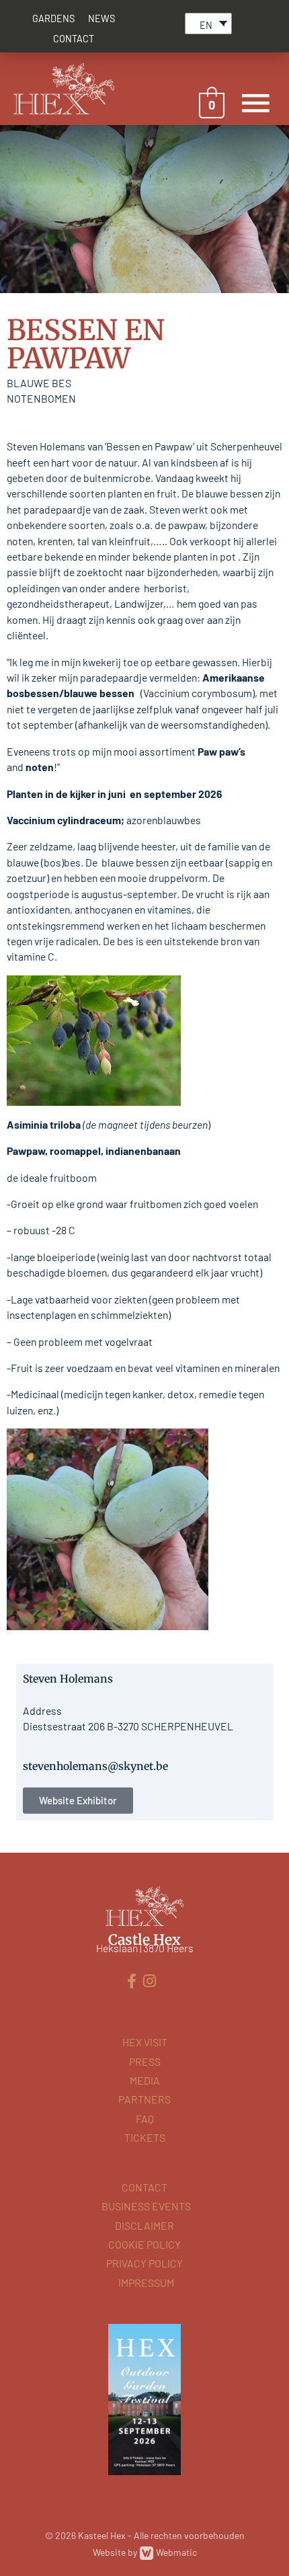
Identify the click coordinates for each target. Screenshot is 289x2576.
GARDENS (53, 18)
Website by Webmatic (145, 2552)
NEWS (101, 18)
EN (206, 25)
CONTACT (74, 39)
